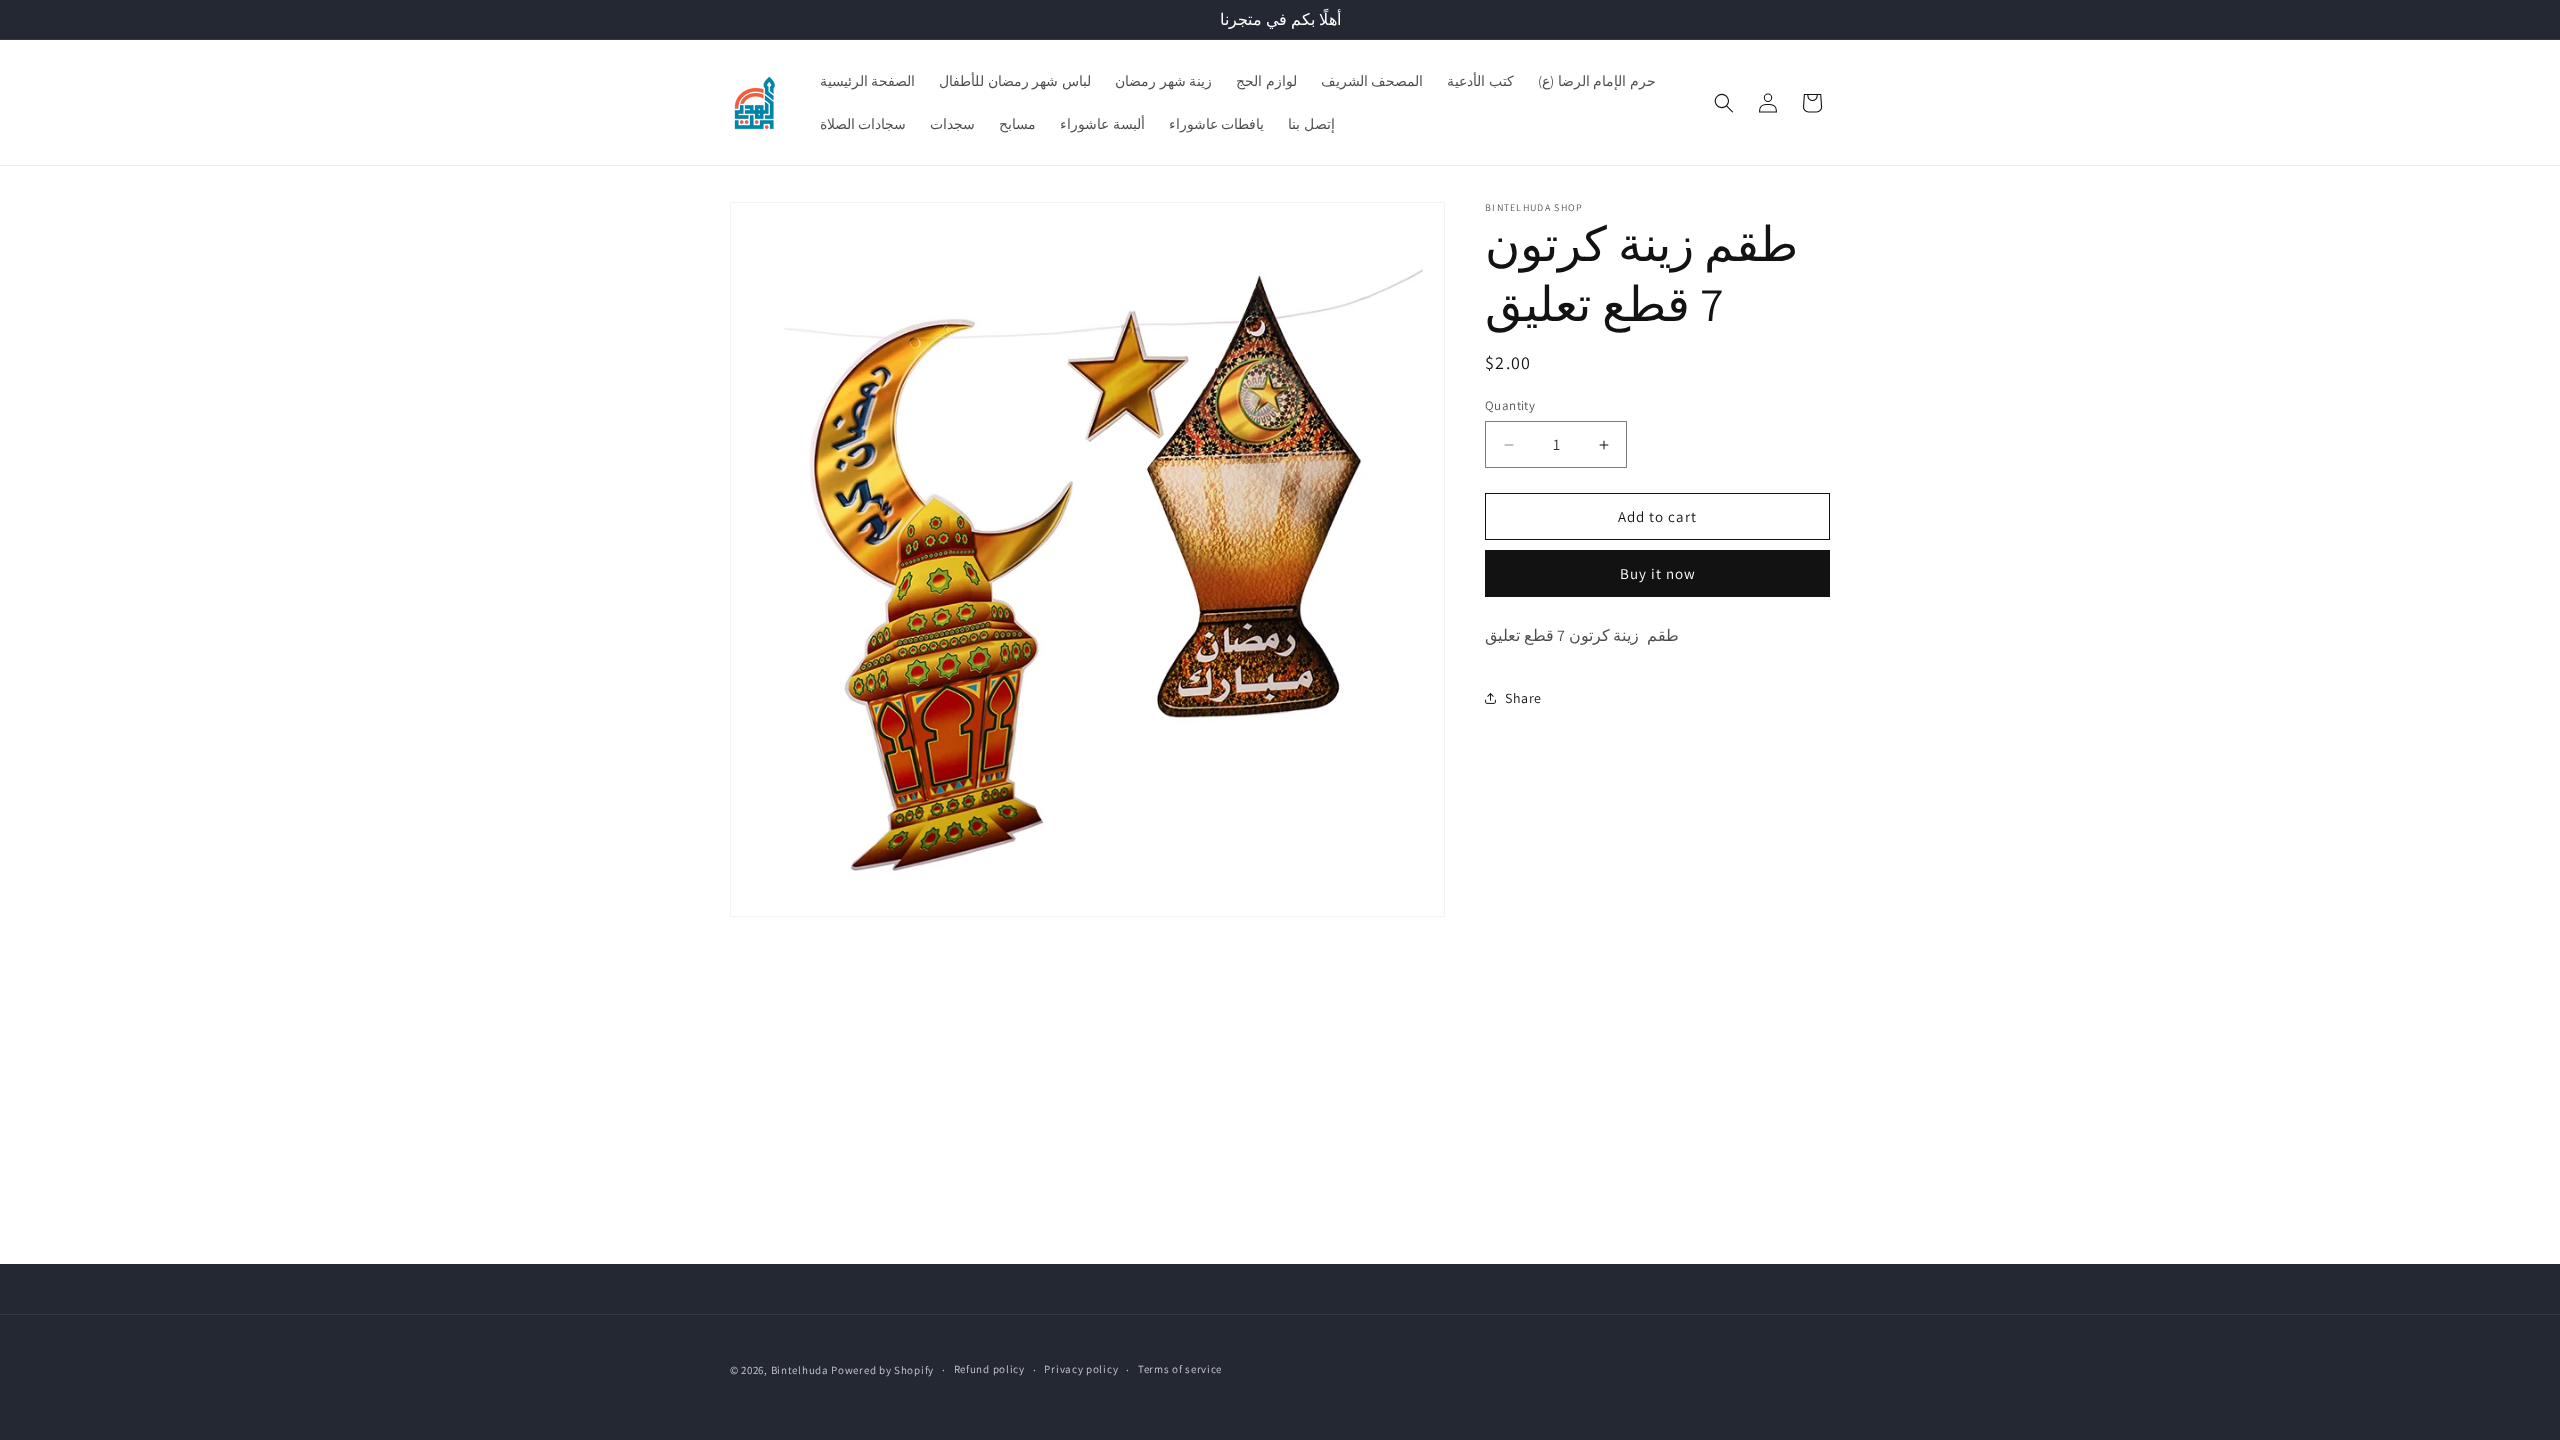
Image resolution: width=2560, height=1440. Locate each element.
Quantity (1510, 405)
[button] (1724, 103)
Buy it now (1658, 573)
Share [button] (1523, 698)
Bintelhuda (800, 1370)
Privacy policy (1081, 1369)
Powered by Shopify (882, 1370)
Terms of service (1180, 1369)
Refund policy (989, 1369)
